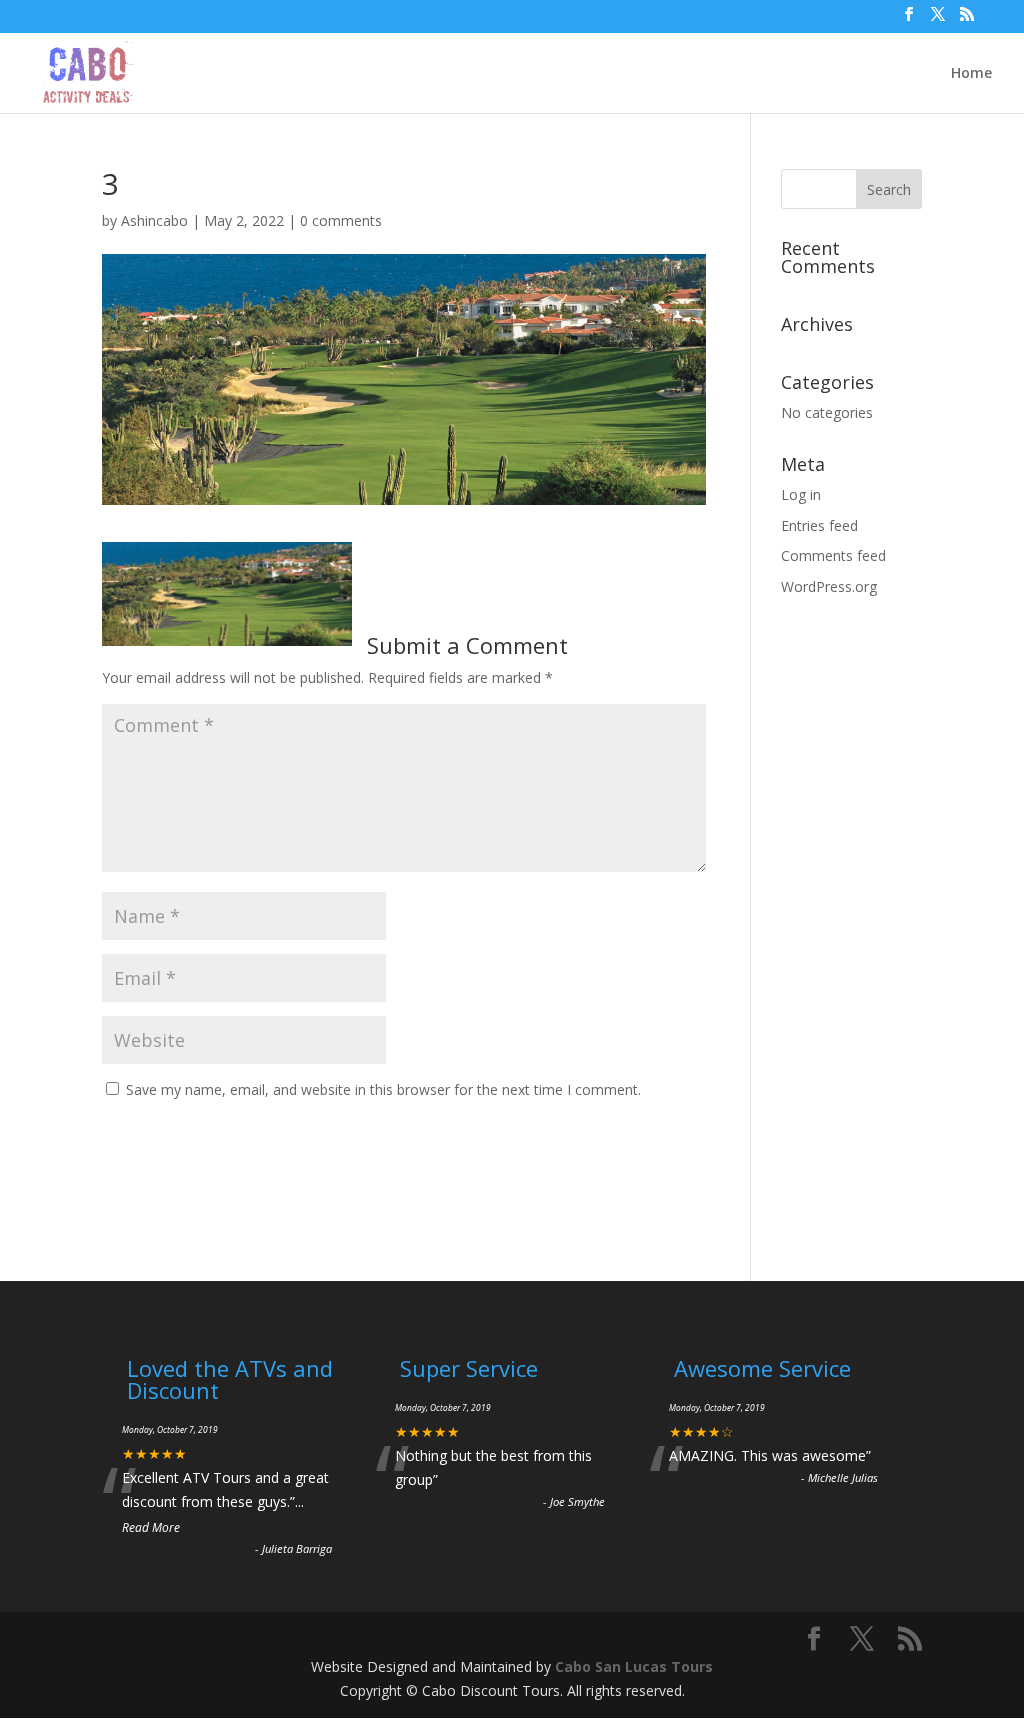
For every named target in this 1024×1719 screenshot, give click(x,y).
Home (971, 74)
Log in (801, 494)
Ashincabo (154, 220)
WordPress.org (829, 586)
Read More (151, 1527)
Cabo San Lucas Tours (634, 1666)
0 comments (341, 220)
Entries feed (819, 525)
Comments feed (833, 555)
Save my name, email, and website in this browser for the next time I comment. (383, 1089)
